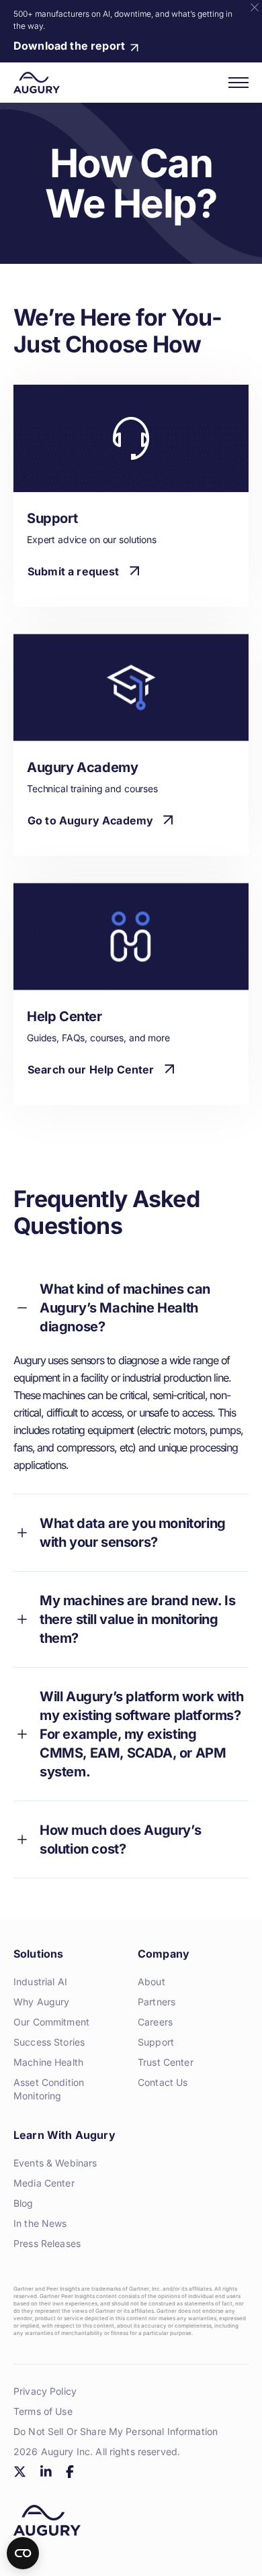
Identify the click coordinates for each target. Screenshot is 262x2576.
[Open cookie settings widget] (23, 2553)
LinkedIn (46, 2472)
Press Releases (47, 2243)
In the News (40, 2223)
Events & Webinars (55, 2163)
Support (156, 2042)
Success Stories (49, 2042)
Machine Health (48, 2062)
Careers (155, 2022)
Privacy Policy (45, 2391)
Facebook (70, 2472)
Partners (157, 2002)
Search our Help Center (91, 1069)
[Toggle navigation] (238, 83)
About (151, 1982)
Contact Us (163, 2082)
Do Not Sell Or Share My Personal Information (116, 2431)
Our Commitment (51, 2022)
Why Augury (41, 2002)
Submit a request (74, 571)
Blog (24, 2203)
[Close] (255, 7)
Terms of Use (43, 2411)
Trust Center (166, 2062)
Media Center (44, 2183)
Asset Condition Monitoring (49, 2089)
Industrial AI (40, 1982)
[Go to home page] (37, 83)
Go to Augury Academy (90, 820)
